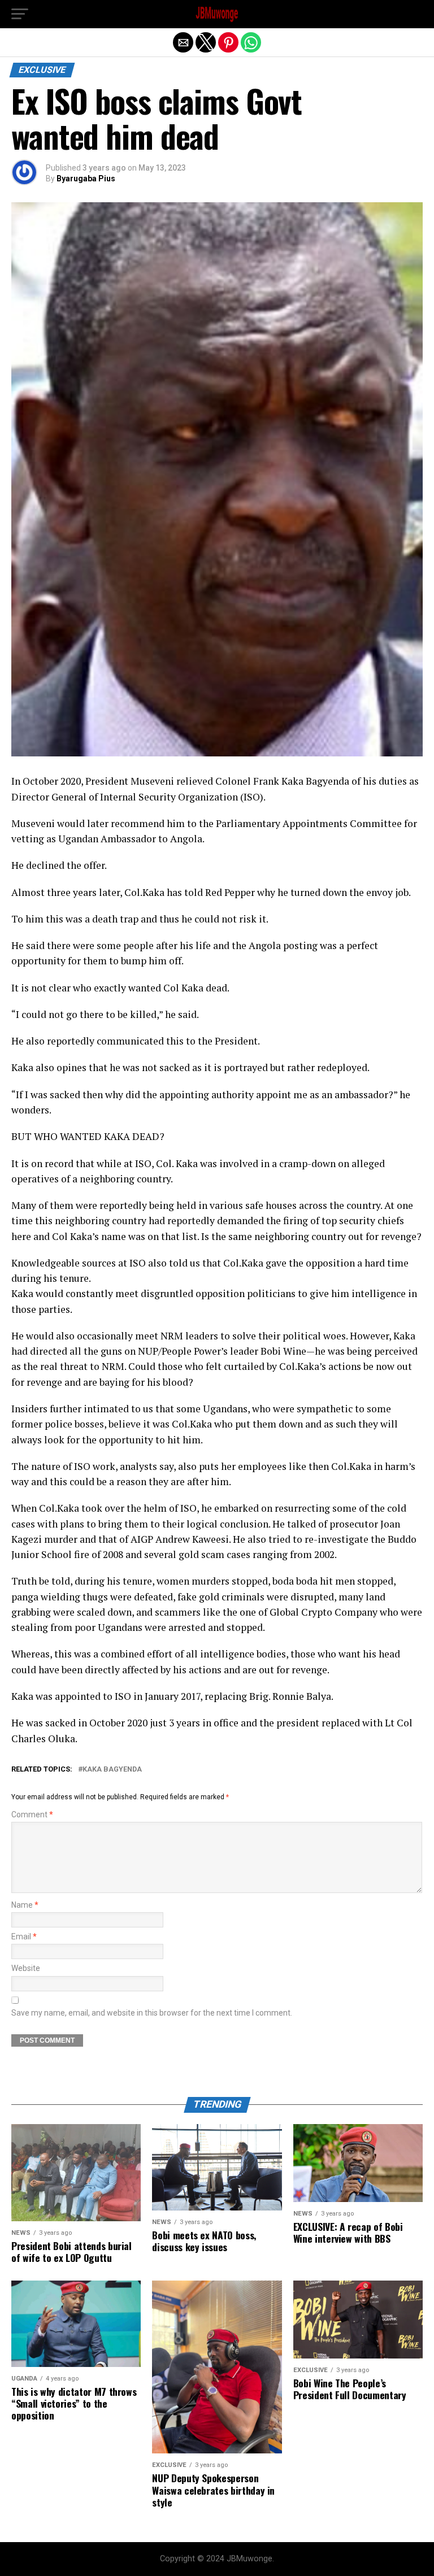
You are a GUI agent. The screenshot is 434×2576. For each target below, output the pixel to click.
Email (24, 1937)
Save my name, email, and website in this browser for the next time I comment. (152, 2013)
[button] (20, 14)
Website (26, 1968)
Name (25, 1905)
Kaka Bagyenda (112, 1770)
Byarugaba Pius (86, 179)
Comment (32, 1815)
